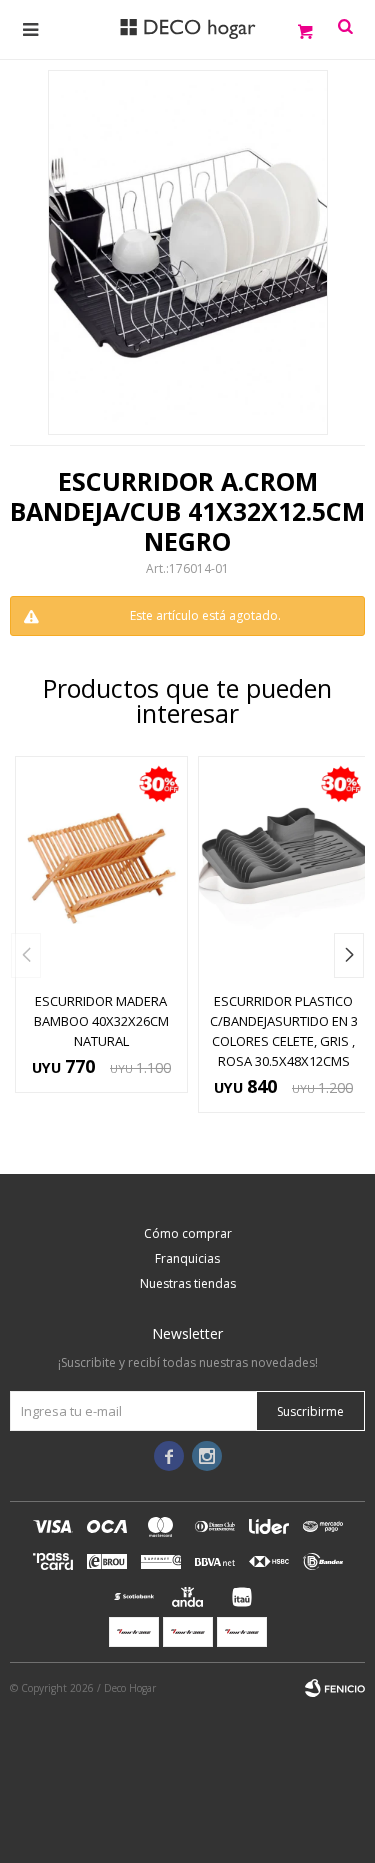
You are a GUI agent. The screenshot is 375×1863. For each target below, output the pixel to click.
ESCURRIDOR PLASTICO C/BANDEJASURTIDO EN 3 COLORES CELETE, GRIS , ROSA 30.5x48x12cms (284, 1031)
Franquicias (187, 1258)
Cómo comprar (188, 1233)
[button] (349, 955)
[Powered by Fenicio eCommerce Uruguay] (335, 1688)
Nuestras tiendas (188, 1283)
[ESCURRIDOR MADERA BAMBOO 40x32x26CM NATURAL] (101, 868)
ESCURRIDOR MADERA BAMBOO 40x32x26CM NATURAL (101, 1021)
